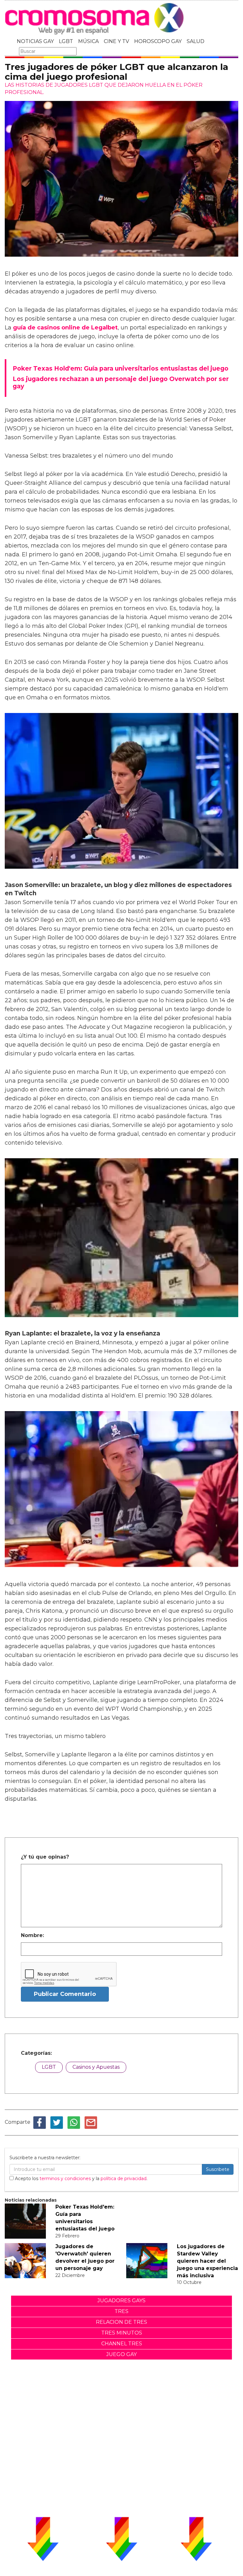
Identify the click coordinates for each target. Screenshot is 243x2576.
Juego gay (121, 2354)
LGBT (66, 41)
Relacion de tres (121, 2322)
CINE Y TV (116, 41)
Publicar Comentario (65, 1994)
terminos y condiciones (65, 2179)
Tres (121, 2311)
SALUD (196, 41)
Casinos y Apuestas (96, 2067)
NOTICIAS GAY (35, 41)
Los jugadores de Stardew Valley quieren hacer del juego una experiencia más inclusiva (207, 2261)
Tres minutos (122, 2333)
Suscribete (218, 2169)
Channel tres (122, 2344)
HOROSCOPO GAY (158, 41)
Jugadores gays (121, 2301)
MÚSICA (88, 41)
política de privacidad (124, 2179)
